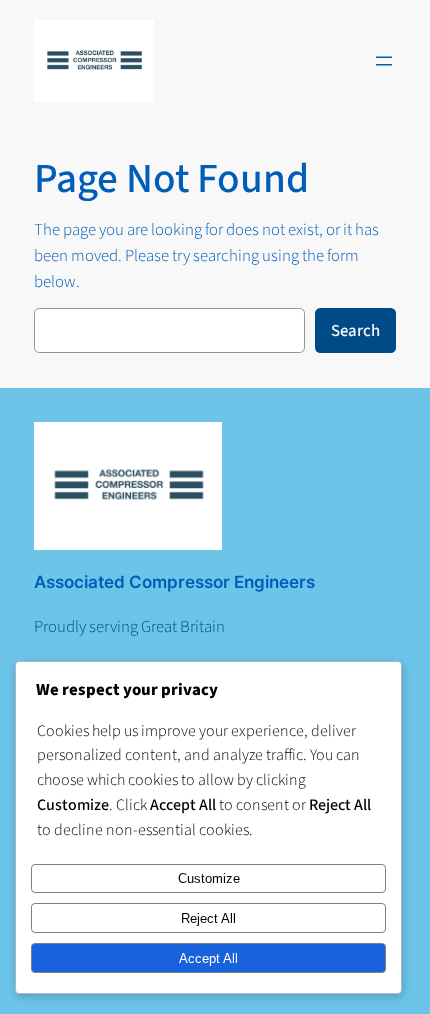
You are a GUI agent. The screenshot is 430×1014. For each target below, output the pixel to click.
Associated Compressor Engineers (174, 582)
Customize (209, 878)
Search (355, 331)
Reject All (208, 918)
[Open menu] (384, 61)
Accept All (208, 958)
